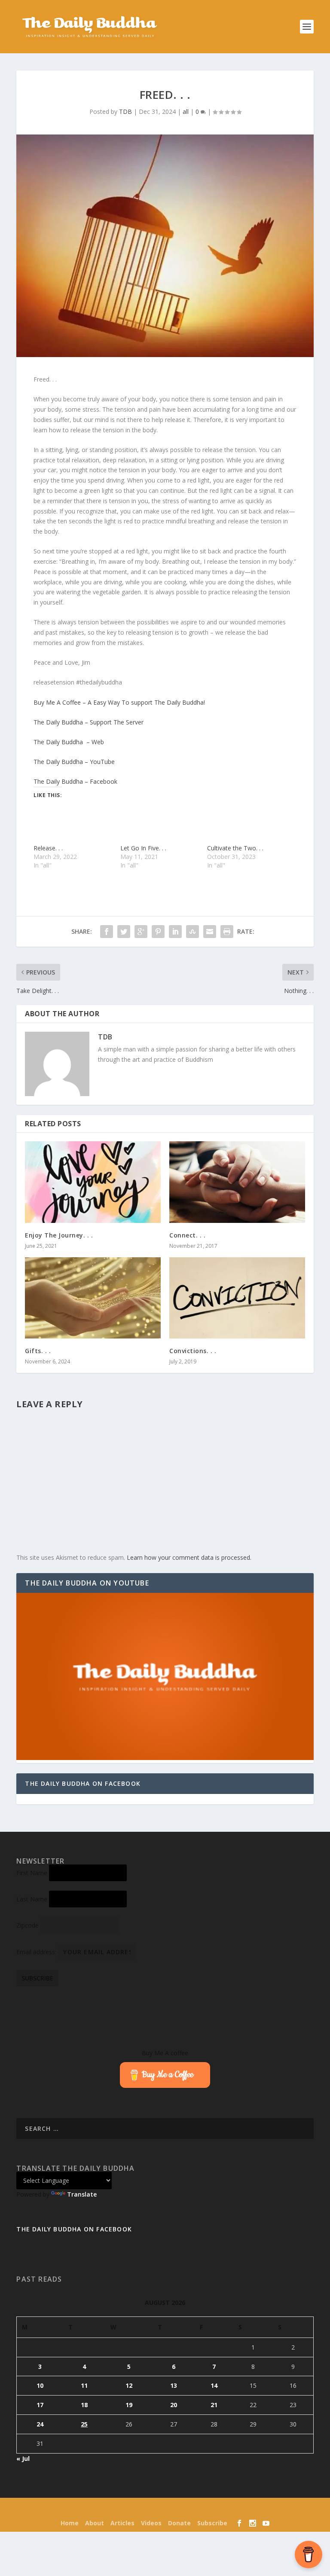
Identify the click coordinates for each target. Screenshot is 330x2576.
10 (40, 2385)
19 (129, 2405)
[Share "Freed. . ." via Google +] (141, 932)
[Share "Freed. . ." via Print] (227, 932)
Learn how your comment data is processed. (189, 1557)
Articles (122, 2523)
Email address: (37, 1952)
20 (174, 2405)
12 (129, 2385)
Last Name (32, 1899)
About (95, 2523)
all (186, 112)
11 (84, 2385)
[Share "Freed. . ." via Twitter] (124, 932)
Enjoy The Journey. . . (59, 1235)
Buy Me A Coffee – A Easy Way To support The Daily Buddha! (119, 702)
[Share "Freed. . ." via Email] (210, 932)
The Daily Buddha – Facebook (75, 781)
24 (40, 2424)
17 (40, 2405)
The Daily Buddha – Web (69, 742)
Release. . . (48, 848)
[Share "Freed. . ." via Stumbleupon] (192, 932)
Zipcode (27, 1925)
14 (214, 2385)
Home (70, 2523)
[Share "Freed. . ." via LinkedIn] (175, 932)
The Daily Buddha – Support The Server (89, 722)
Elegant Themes (149, 2510)
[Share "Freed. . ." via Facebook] (107, 932)
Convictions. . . (193, 1351)
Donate (179, 2523)
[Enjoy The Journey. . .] (93, 1182)
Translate (82, 2194)
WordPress (223, 2510)
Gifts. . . (38, 1351)
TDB (125, 112)
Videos (151, 2523)
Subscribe (212, 2523)
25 (84, 2424)
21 (214, 2405)
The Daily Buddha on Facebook (83, 1783)
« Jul (23, 2458)
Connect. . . (187, 1235)
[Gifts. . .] (93, 1298)
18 (84, 2405)
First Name (32, 1873)
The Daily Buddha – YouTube (74, 762)
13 (174, 2385)
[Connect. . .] (237, 1182)
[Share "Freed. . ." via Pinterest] (158, 932)
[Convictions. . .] (237, 1298)
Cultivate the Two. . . (235, 848)
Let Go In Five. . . (143, 848)
